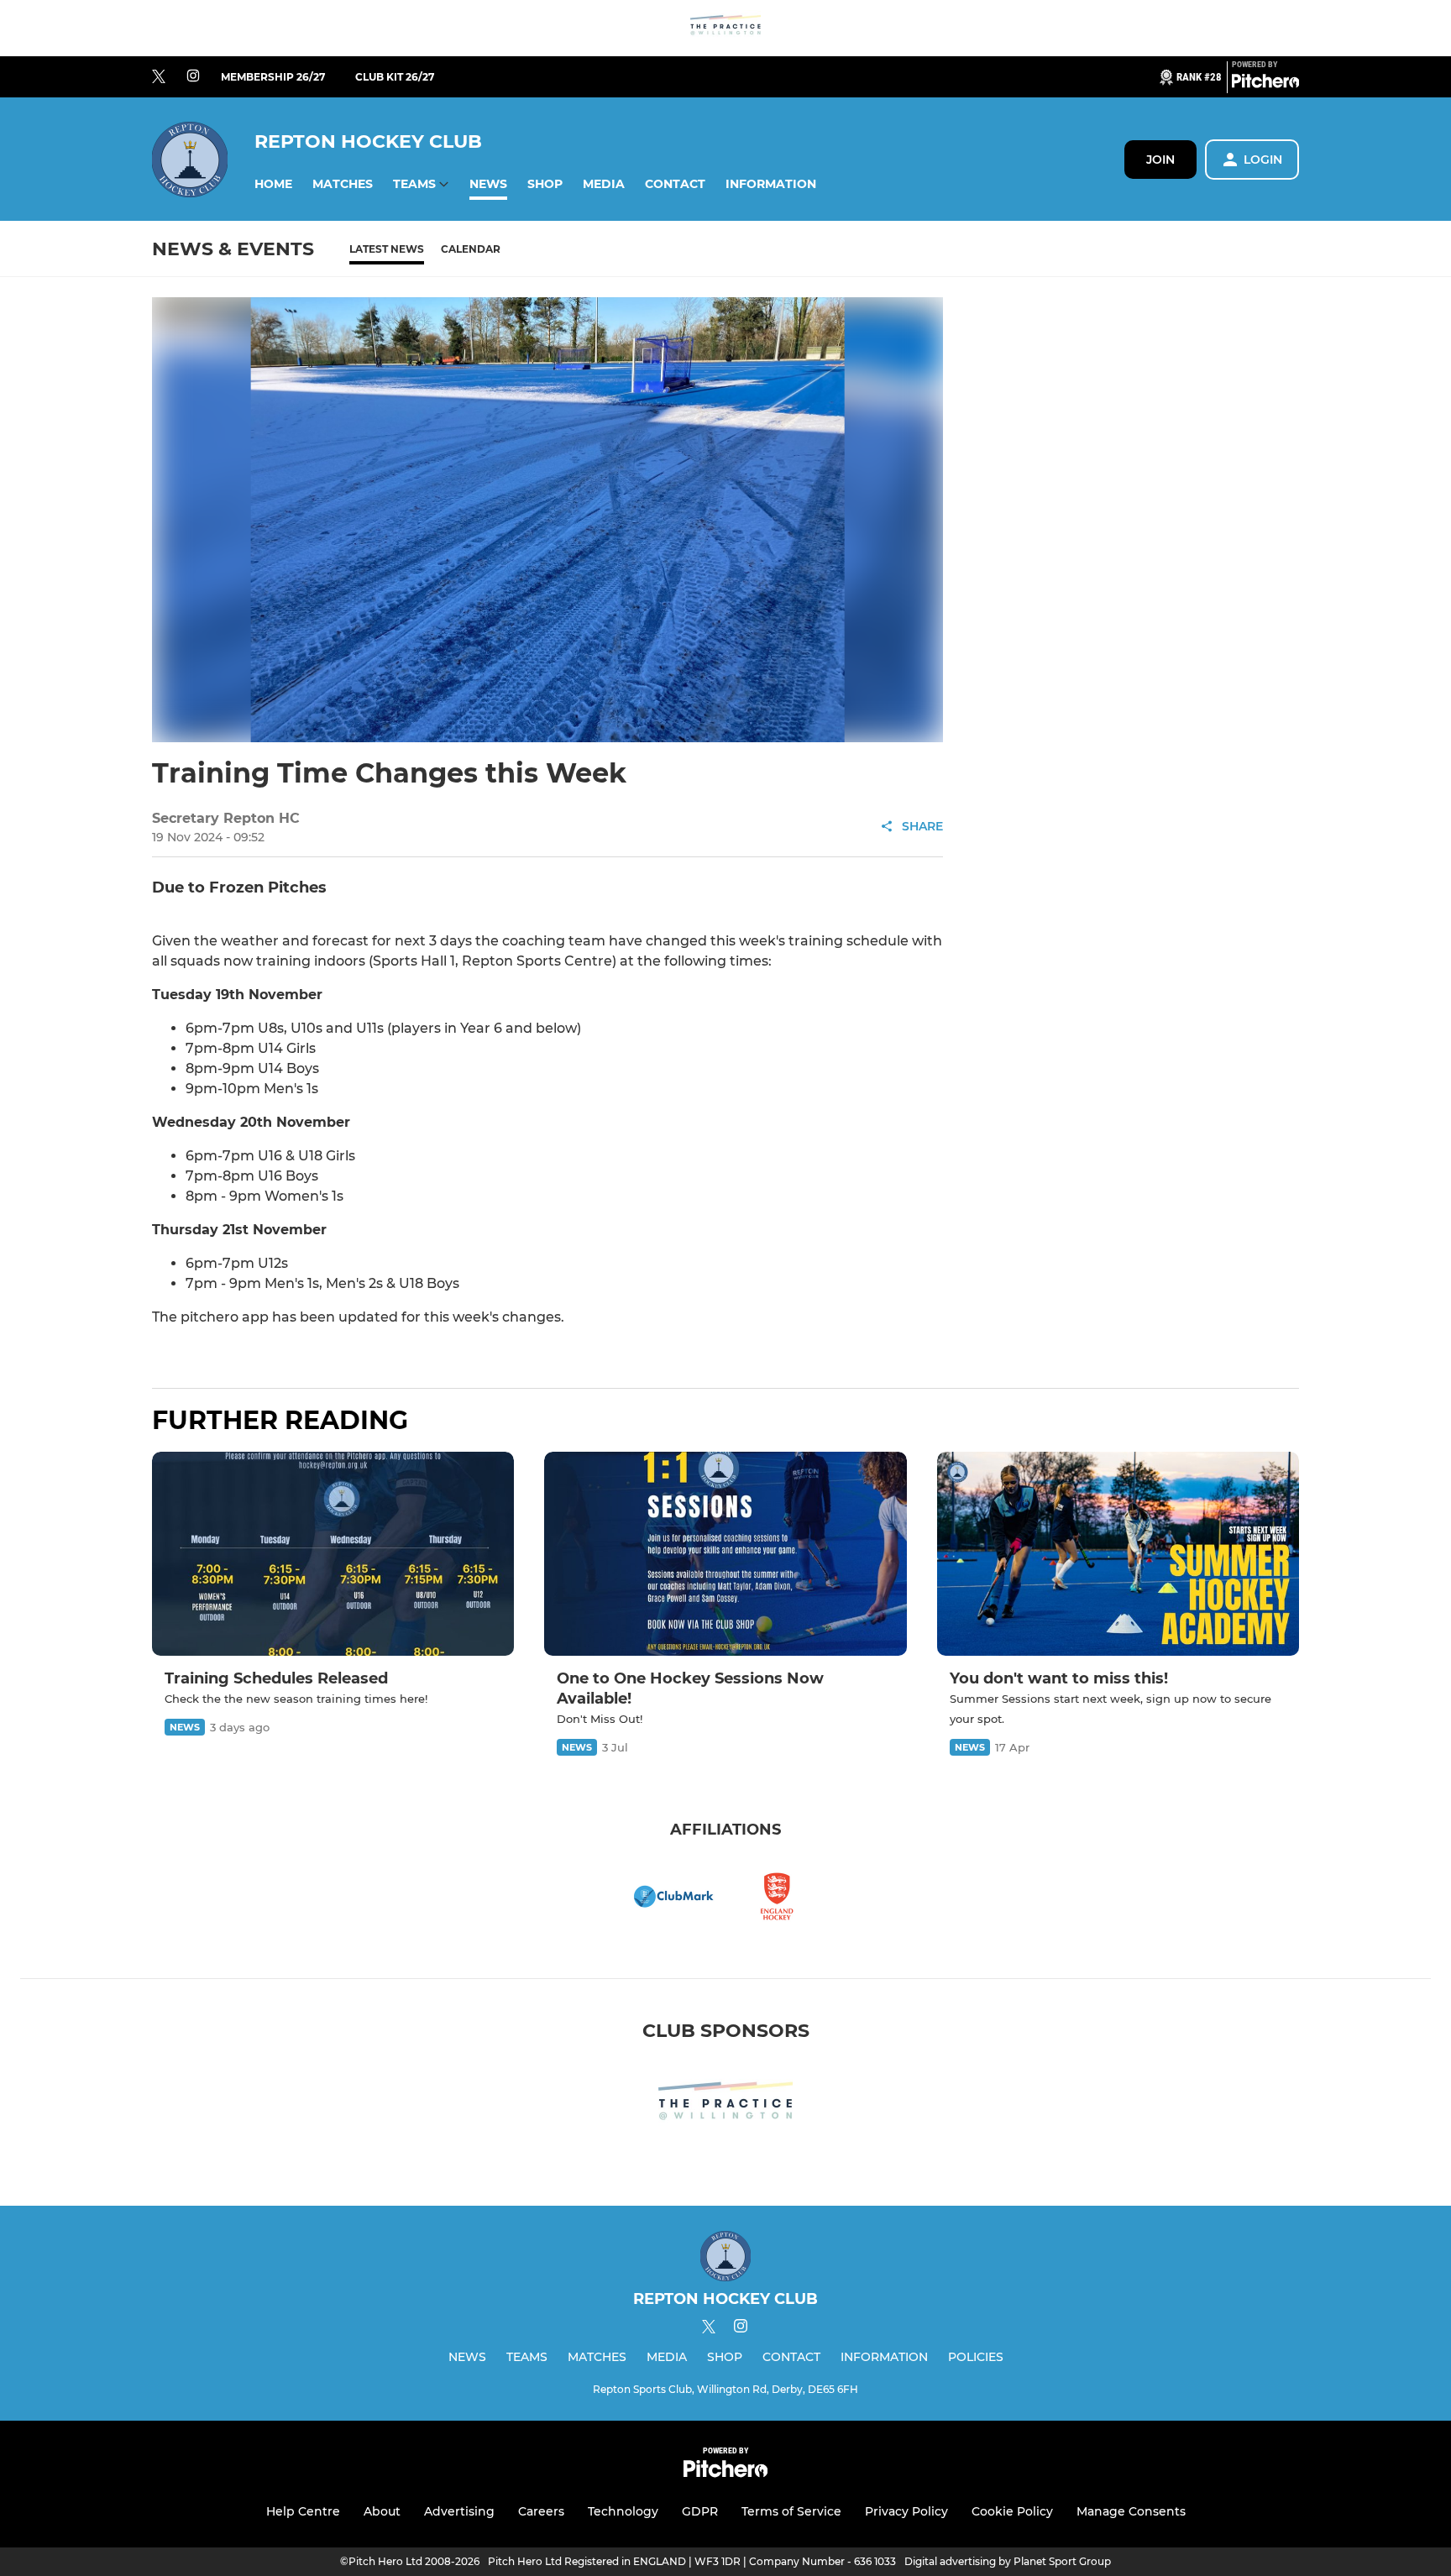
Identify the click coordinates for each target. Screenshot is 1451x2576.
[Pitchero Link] (1265, 84)
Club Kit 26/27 (395, 77)
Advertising (459, 2511)
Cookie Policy (1012, 2511)
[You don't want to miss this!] (1118, 1554)
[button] (273, 184)
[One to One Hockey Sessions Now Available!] (725, 1554)
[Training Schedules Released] (333, 1554)
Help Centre (303, 2511)
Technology (623, 2511)
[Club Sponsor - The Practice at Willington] (725, 28)
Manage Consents (1131, 2511)
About (382, 2511)
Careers (541, 2511)
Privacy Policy (906, 2511)
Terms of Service (791, 2511)
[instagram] (193, 77)
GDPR (700, 2511)
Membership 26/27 (273, 77)
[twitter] (159, 77)
